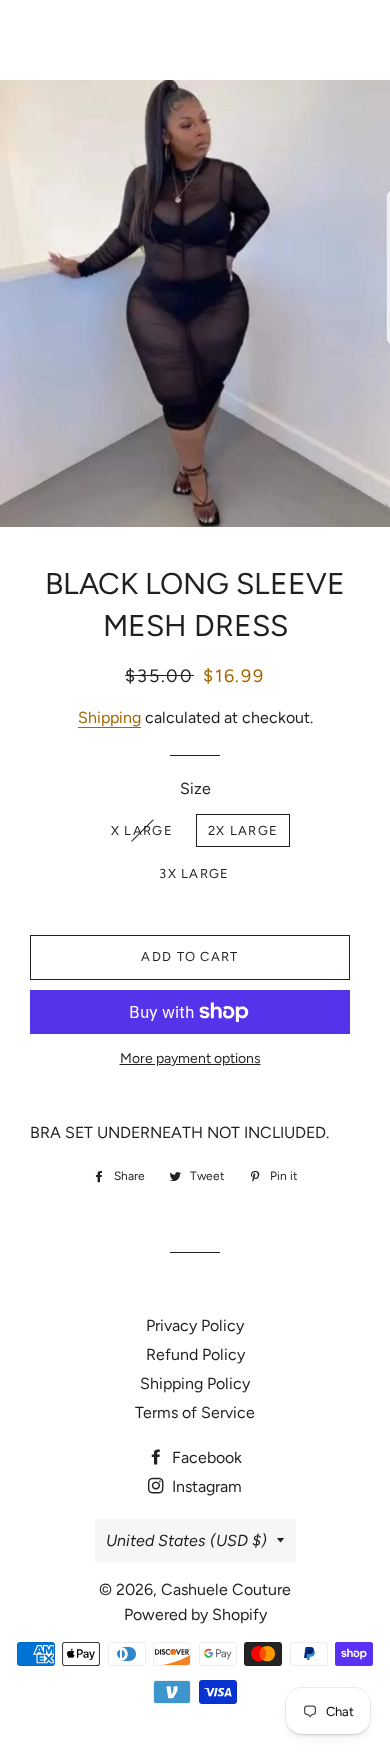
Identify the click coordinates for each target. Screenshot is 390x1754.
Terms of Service (195, 1412)
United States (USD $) (186, 1540)
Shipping (109, 717)
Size (195, 788)
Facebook (205, 1457)
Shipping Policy (195, 1383)
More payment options (190, 1058)
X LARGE (142, 830)
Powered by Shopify (195, 1614)
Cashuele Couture (195, 40)
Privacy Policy (195, 1325)
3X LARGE (194, 873)
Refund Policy (195, 1354)
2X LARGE (243, 830)
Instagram (205, 1486)
